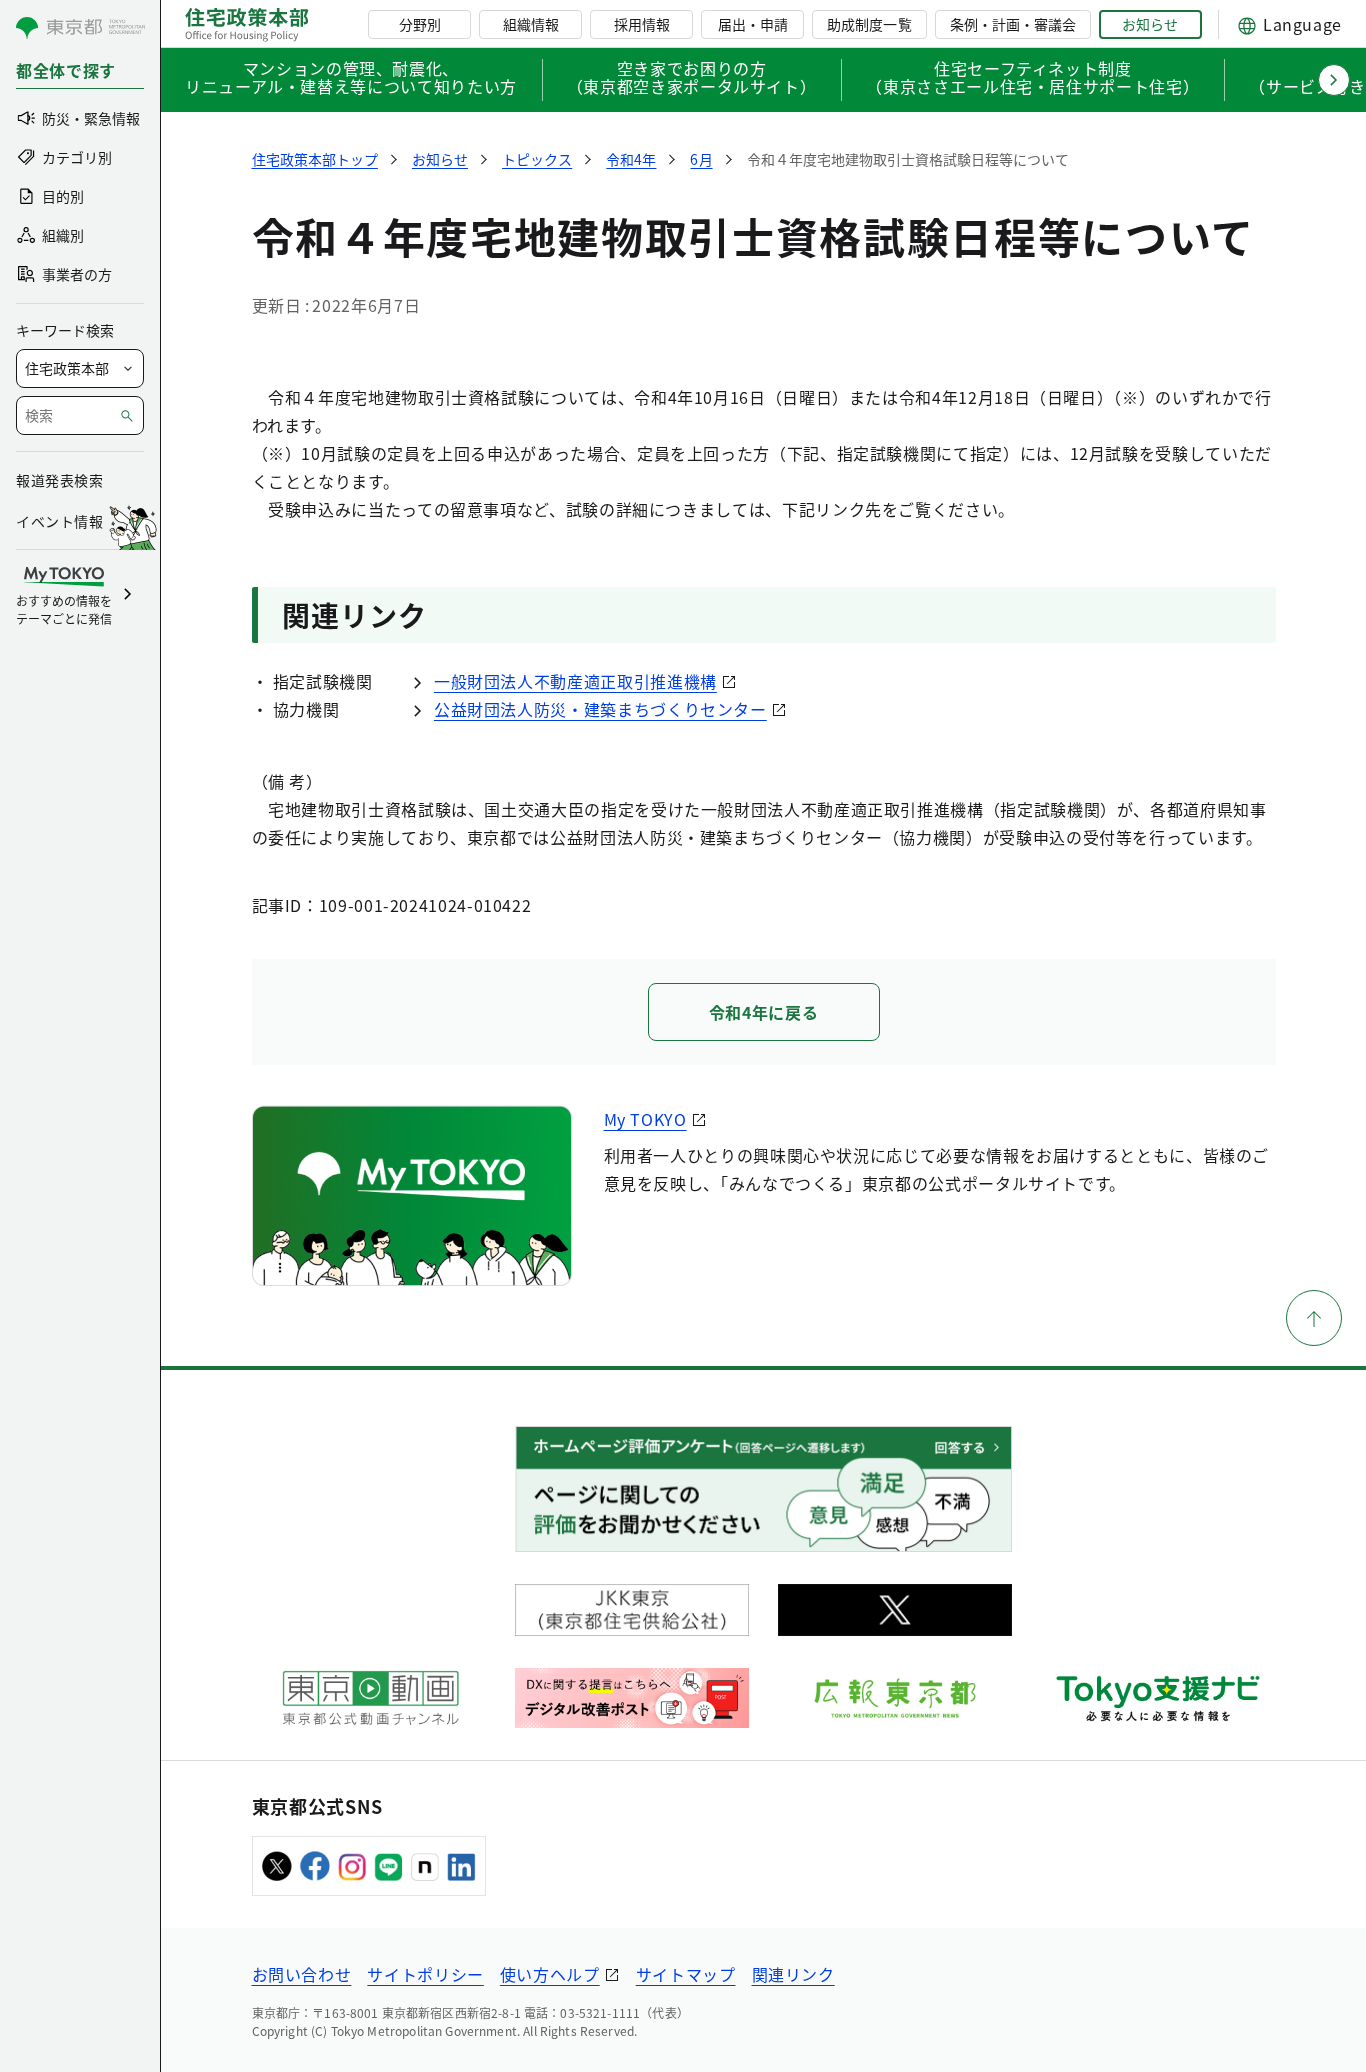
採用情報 (642, 24)
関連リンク (793, 1974)
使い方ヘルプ (550, 1974)
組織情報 (531, 24)
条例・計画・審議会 (1013, 24)
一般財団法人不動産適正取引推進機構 (575, 681)
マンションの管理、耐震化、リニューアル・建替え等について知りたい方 (351, 79)
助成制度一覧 (869, 24)
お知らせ (1150, 24)
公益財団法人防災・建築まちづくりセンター (600, 709)
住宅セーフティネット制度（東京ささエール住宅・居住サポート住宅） (1032, 79)
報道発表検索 (59, 480)
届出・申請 (753, 24)
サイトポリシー (425, 1974)
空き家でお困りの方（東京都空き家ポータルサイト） (692, 79)
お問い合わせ (302, 1974)
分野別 (420, 24)
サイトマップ (686, 1974)
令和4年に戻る (763, 1012)
